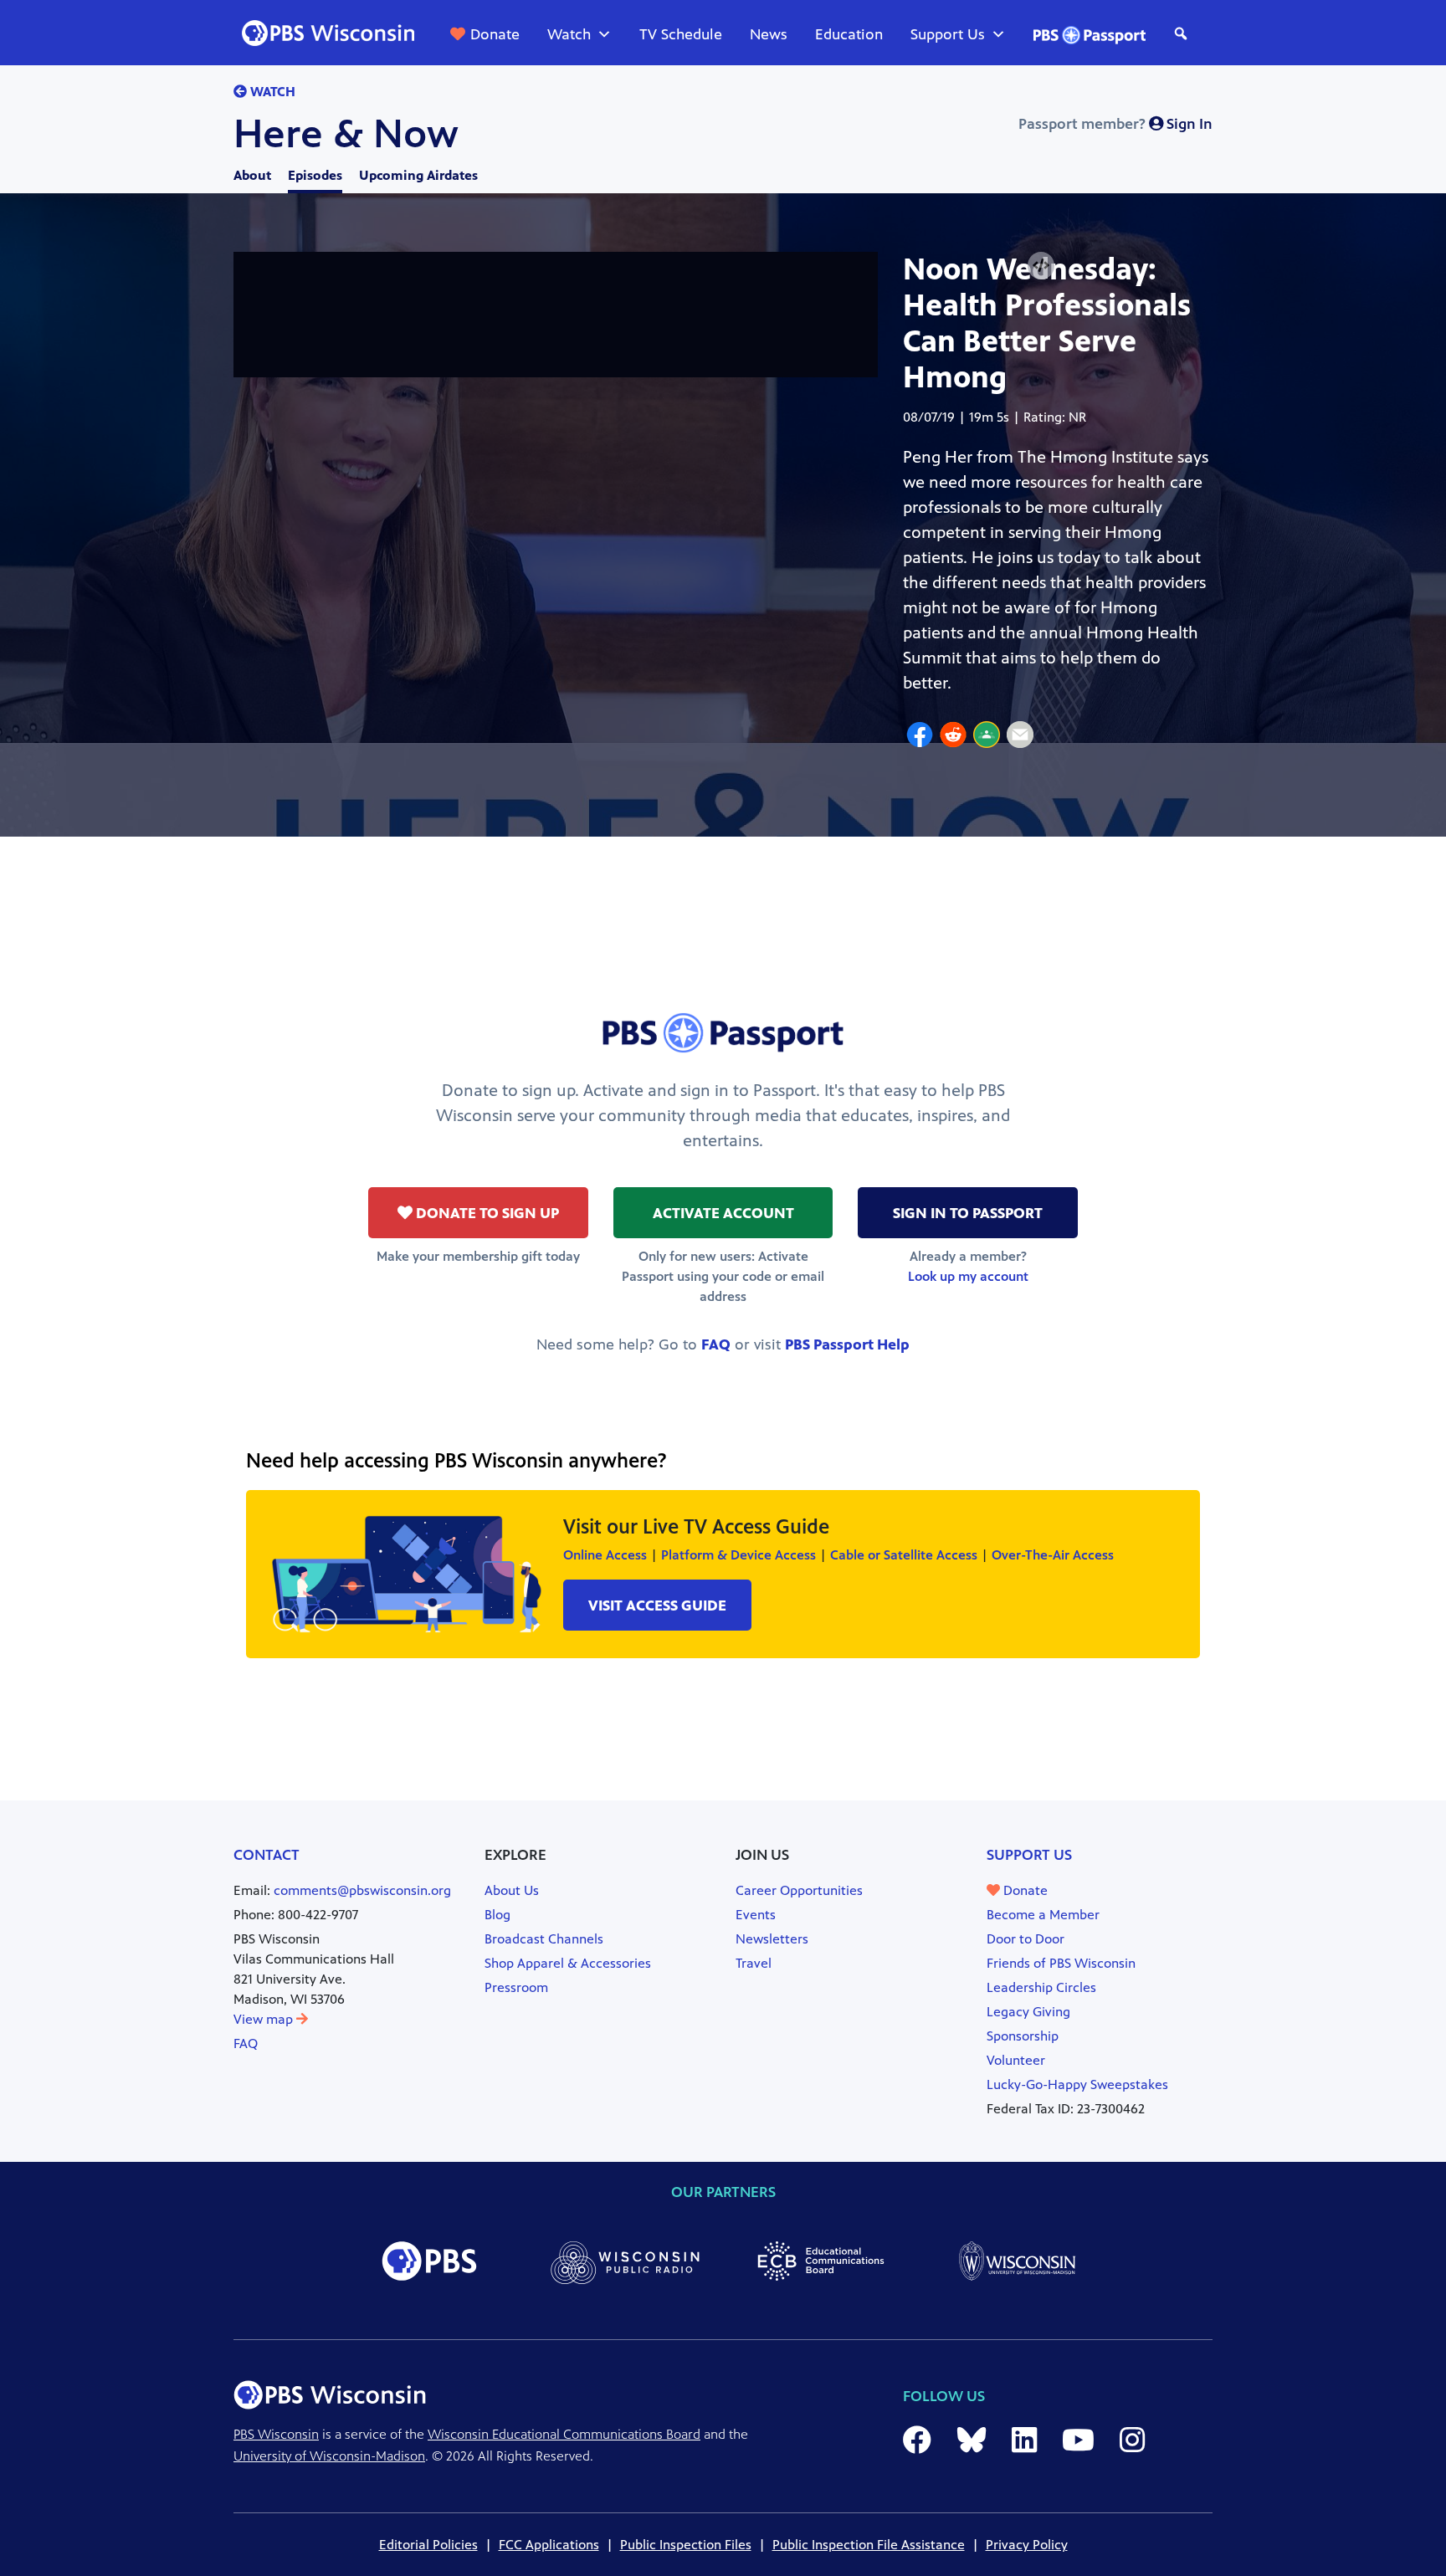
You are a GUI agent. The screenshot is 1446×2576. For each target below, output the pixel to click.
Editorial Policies (428, 2545)
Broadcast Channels (544, 1939)
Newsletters (772, 1939)
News (769, 34)
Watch (569, 34)
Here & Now (346, 134)
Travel (754, 1963)
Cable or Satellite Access (904, 1555)
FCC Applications (549, 2545)
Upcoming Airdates (418, 175)
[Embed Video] (1041, 266)
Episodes (315, 175)
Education (849, 34)
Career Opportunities (799, 1890)
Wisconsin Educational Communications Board (564, 2434)
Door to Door (1026, 1939)
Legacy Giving (1028, 2012)
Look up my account (968, 1276)
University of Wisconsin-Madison (329, 2456)
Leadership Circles (1041, 1987)
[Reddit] (953, 737)
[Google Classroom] (987, 737)
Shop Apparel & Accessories (568, 1963)
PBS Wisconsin (276, 2434)
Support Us (948, 34)
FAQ (716, 1344)
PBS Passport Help (847, 1344)
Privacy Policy (1027, 2545)
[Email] (1020, 737)
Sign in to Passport (968, 1213)
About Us (512, 1890)
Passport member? (1115, 124)
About (252, 175)
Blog (497, 1915)
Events (756, 1915)
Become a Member (1043, 1915)
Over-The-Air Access (1053, 1555)
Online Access (605, 1555)
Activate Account (723, 1213)
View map (265, 2019)
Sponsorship (1023, 2036)
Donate (495, 34)
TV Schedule (681, 34)
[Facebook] (920, 737)
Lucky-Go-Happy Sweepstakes (1077, 2084)
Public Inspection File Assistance (869, 2545)
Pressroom (516, 1987)
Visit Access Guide (657, 1606)
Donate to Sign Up (486, 1213)
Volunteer (1016, 2060)
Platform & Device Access (738, 1555)
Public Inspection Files (686, 2545)
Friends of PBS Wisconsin (1061, 1963)
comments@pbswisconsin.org (362, 1890)
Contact (267, 1855)
